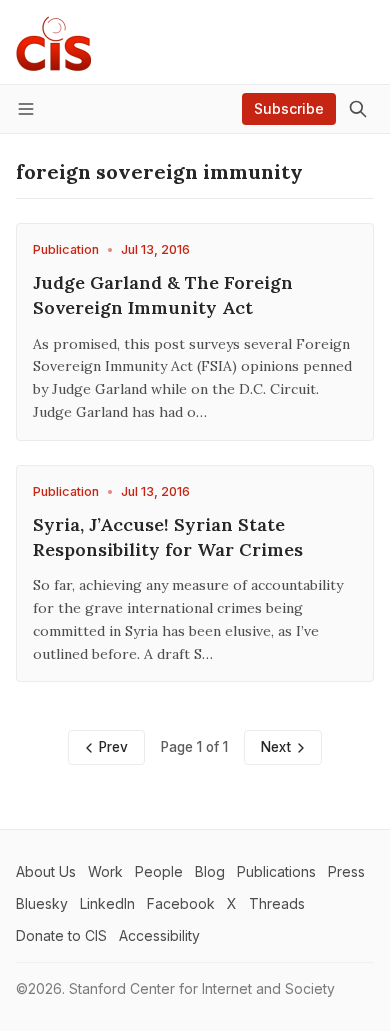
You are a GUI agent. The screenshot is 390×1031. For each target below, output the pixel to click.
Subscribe (289, 108)
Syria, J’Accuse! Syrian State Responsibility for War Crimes (168, 537)
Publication (66, 249)
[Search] (358, 109)
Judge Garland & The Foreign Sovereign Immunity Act (163, 295)
